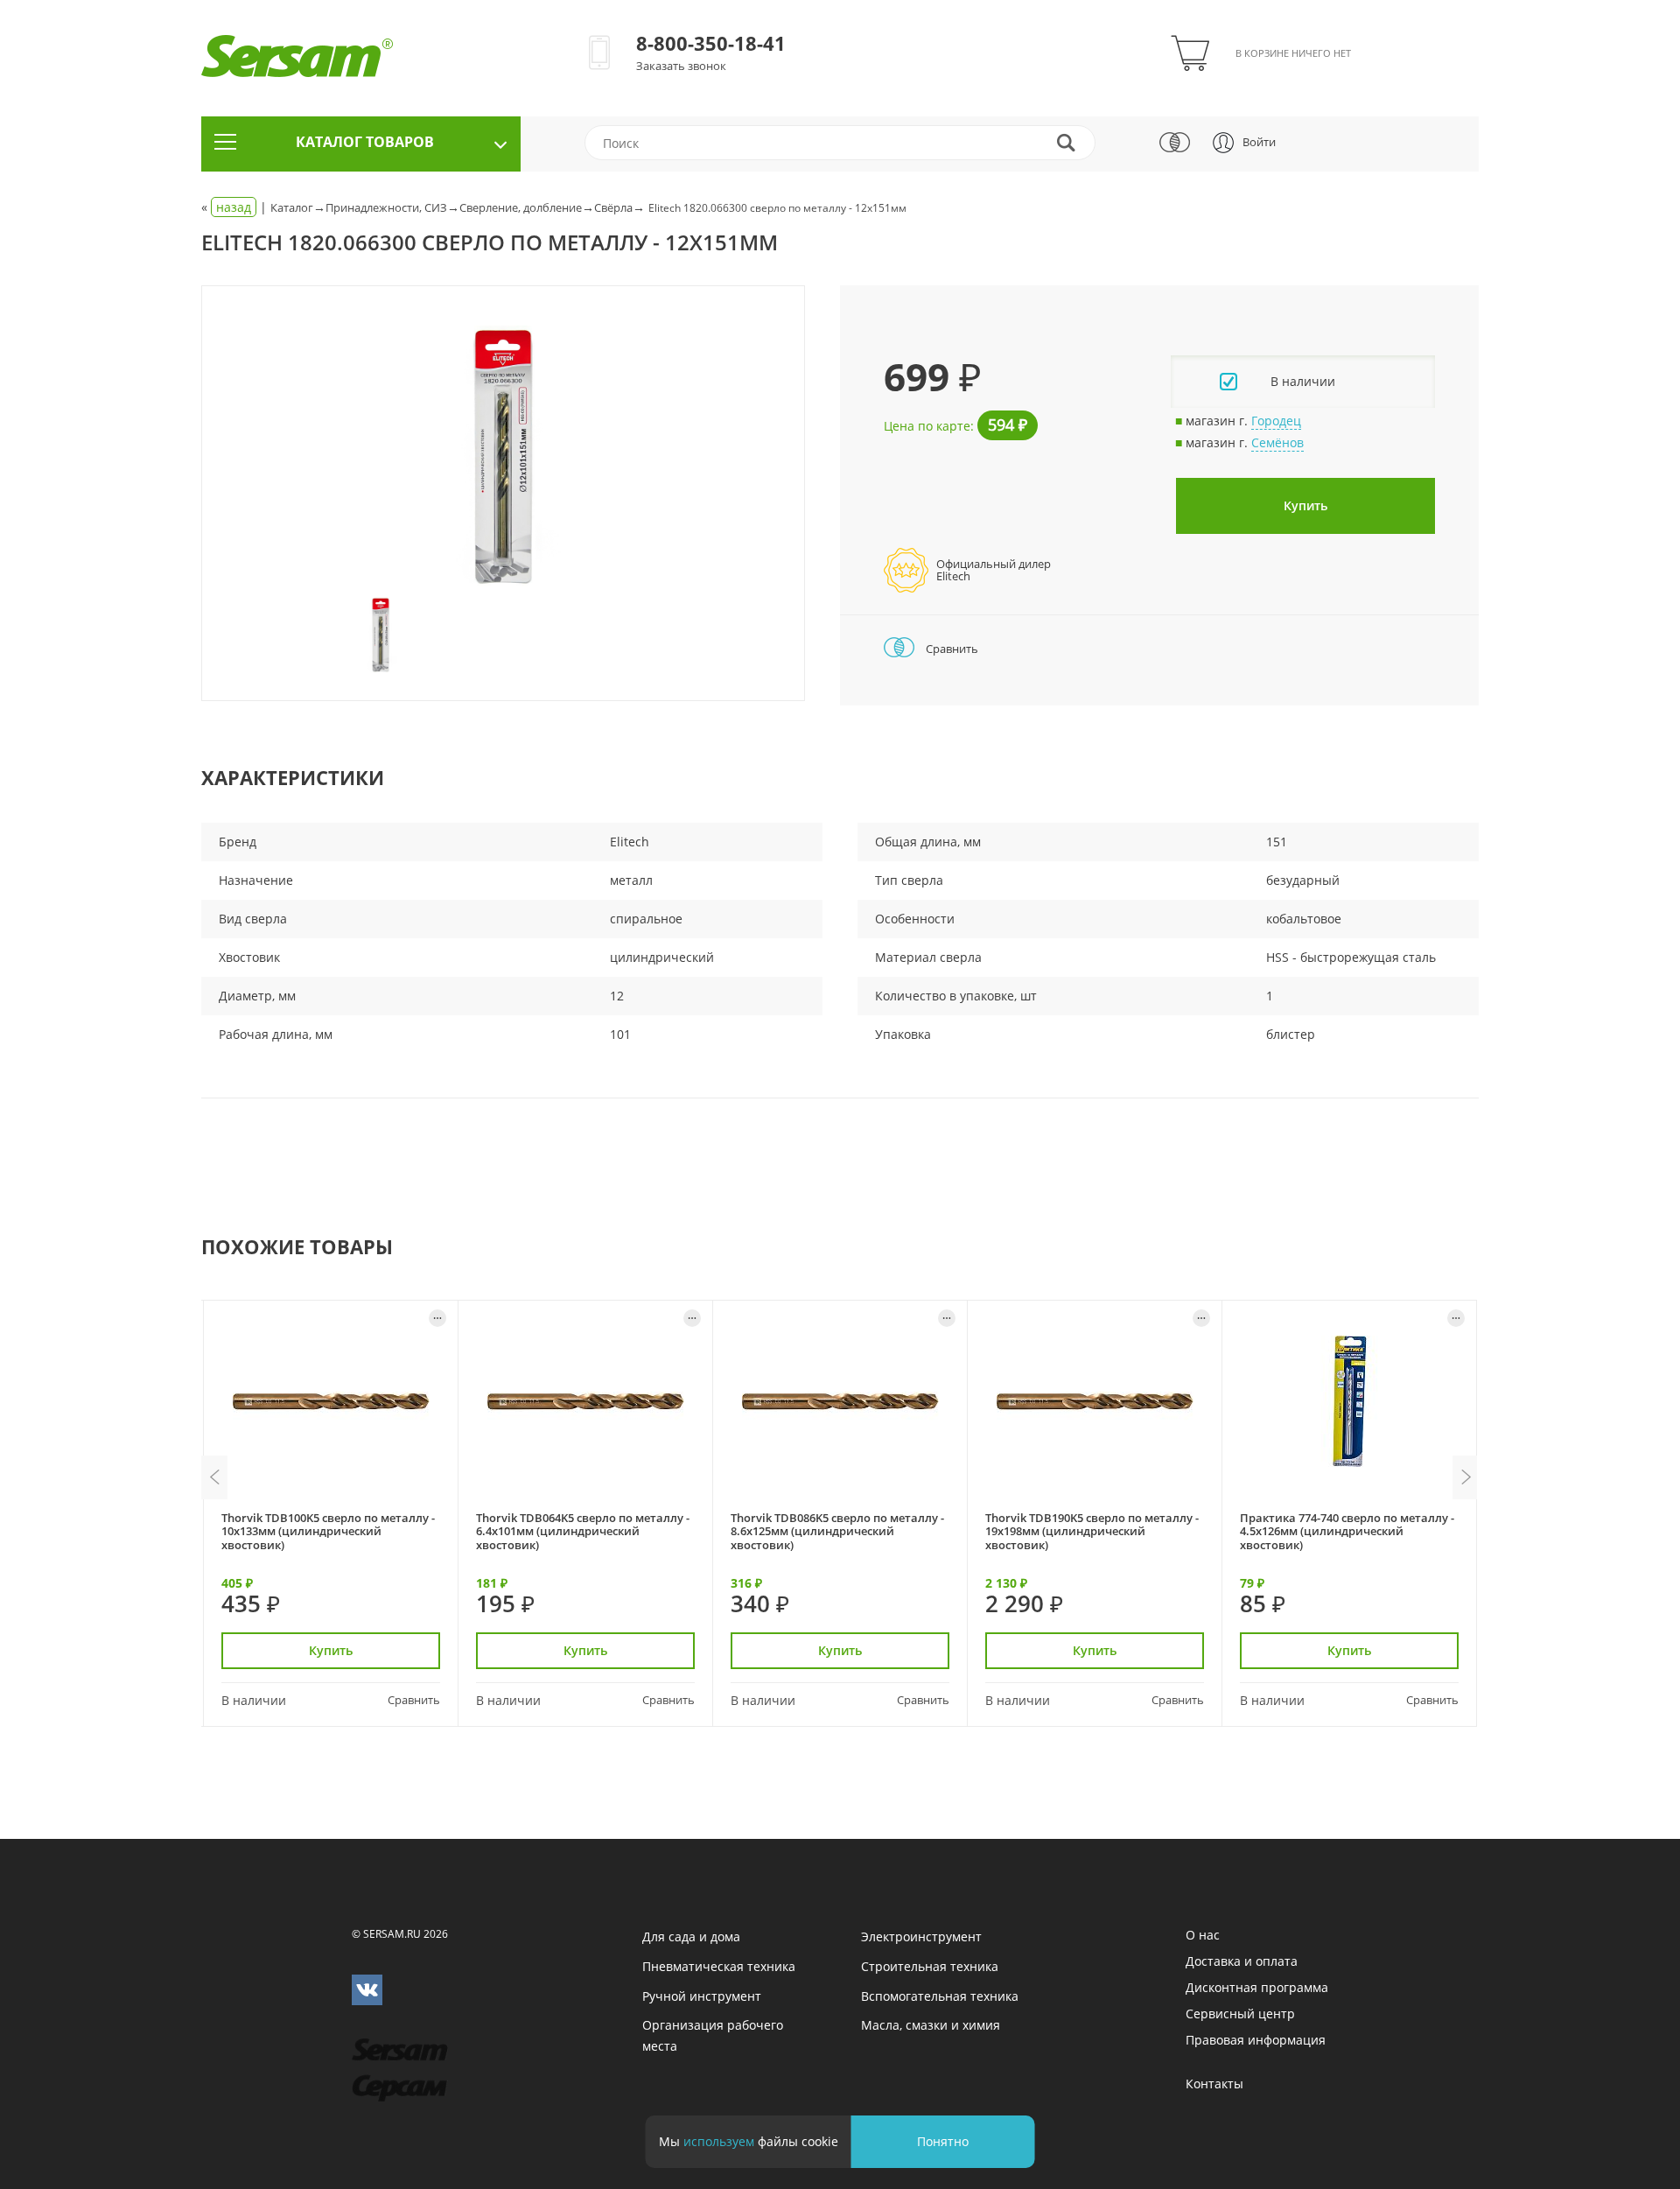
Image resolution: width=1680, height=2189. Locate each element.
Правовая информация (1256, 2040)
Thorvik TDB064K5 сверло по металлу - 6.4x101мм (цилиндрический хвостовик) (583, 1531)
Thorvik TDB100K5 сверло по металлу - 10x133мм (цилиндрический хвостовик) (328, 1531)
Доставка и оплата (1242, 1961)
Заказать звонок (681, 66)
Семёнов (1277, 442)
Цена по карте (927, 426)
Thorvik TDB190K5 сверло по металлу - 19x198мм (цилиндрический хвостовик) (1092, 1531)
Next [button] (1466, 1477)
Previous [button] (214, 1477)
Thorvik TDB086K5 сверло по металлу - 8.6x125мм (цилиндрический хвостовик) (837, 1531)
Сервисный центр (1240, 2014)
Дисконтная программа (1257, 1987)
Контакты (1214, 2084)
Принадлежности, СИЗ (386, 207)
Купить (1305, 505)
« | (236, 207)
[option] (503, 457)
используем (719, 2141)
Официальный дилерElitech (994, 570)
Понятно (943, 2141)
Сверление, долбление (521, 207)
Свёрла (613, 207)
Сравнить (951, 649)
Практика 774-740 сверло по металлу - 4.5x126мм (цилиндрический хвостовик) (1347, 1531)
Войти (1259, 142)
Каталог (292, 207)
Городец (1276, 421)
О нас (1203, 1935)
